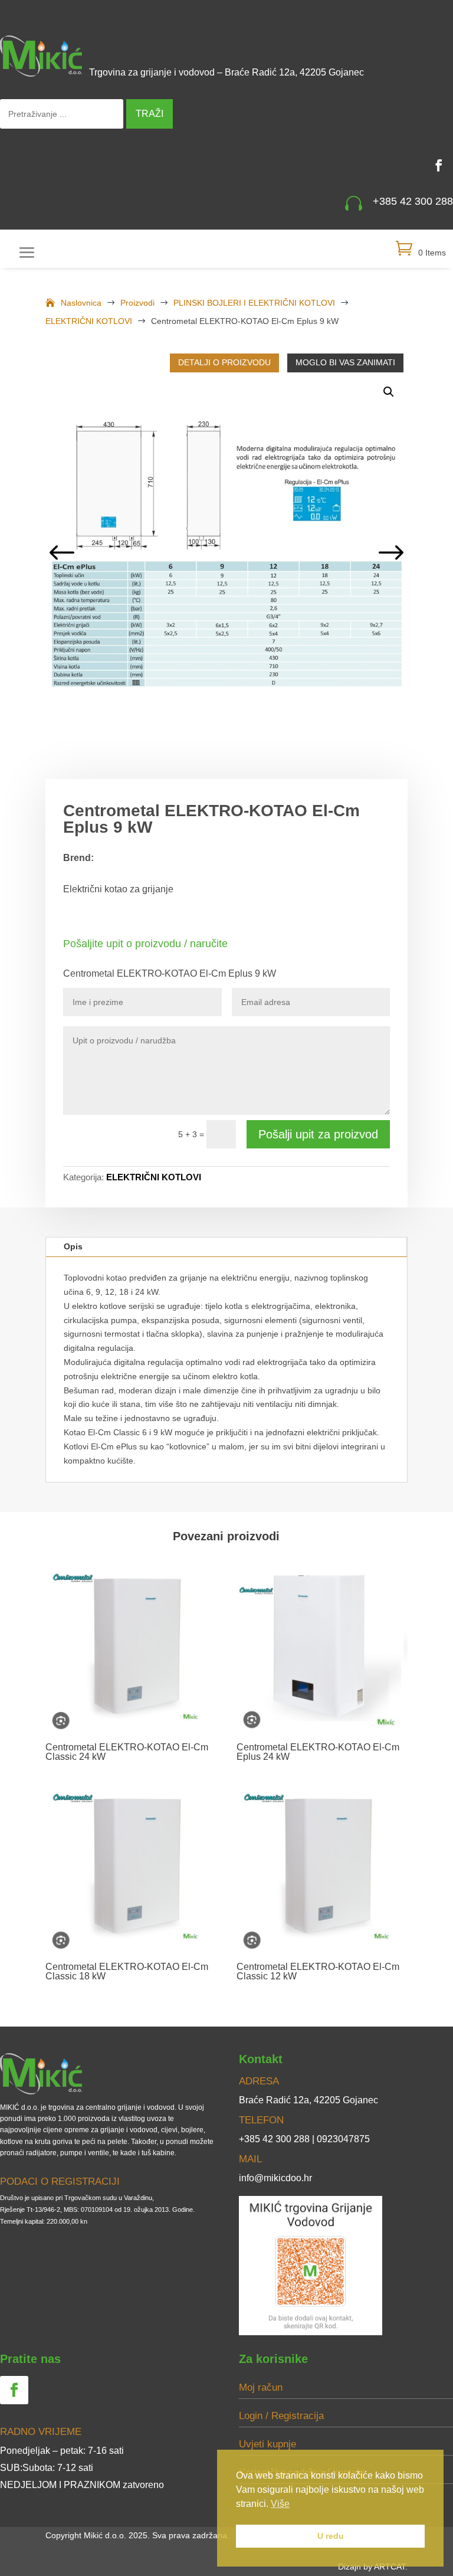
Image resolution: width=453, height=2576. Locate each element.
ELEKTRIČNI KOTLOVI (154, 1177)
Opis (73, 1246)
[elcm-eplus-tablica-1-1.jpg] (227, 554)
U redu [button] (331, 2536)
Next (390, 554)
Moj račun (261, 2387)
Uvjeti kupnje (267, 2444)
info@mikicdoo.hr (275, 2178)
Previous (63, 554)
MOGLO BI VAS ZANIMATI (345, 362)
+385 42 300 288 (413, 201)
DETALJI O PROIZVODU (224, 362)
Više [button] (280, 2504)
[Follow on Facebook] (439, 165)
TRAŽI (150, 114)
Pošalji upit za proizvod (318, 1134)
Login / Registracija (281, 2416)
